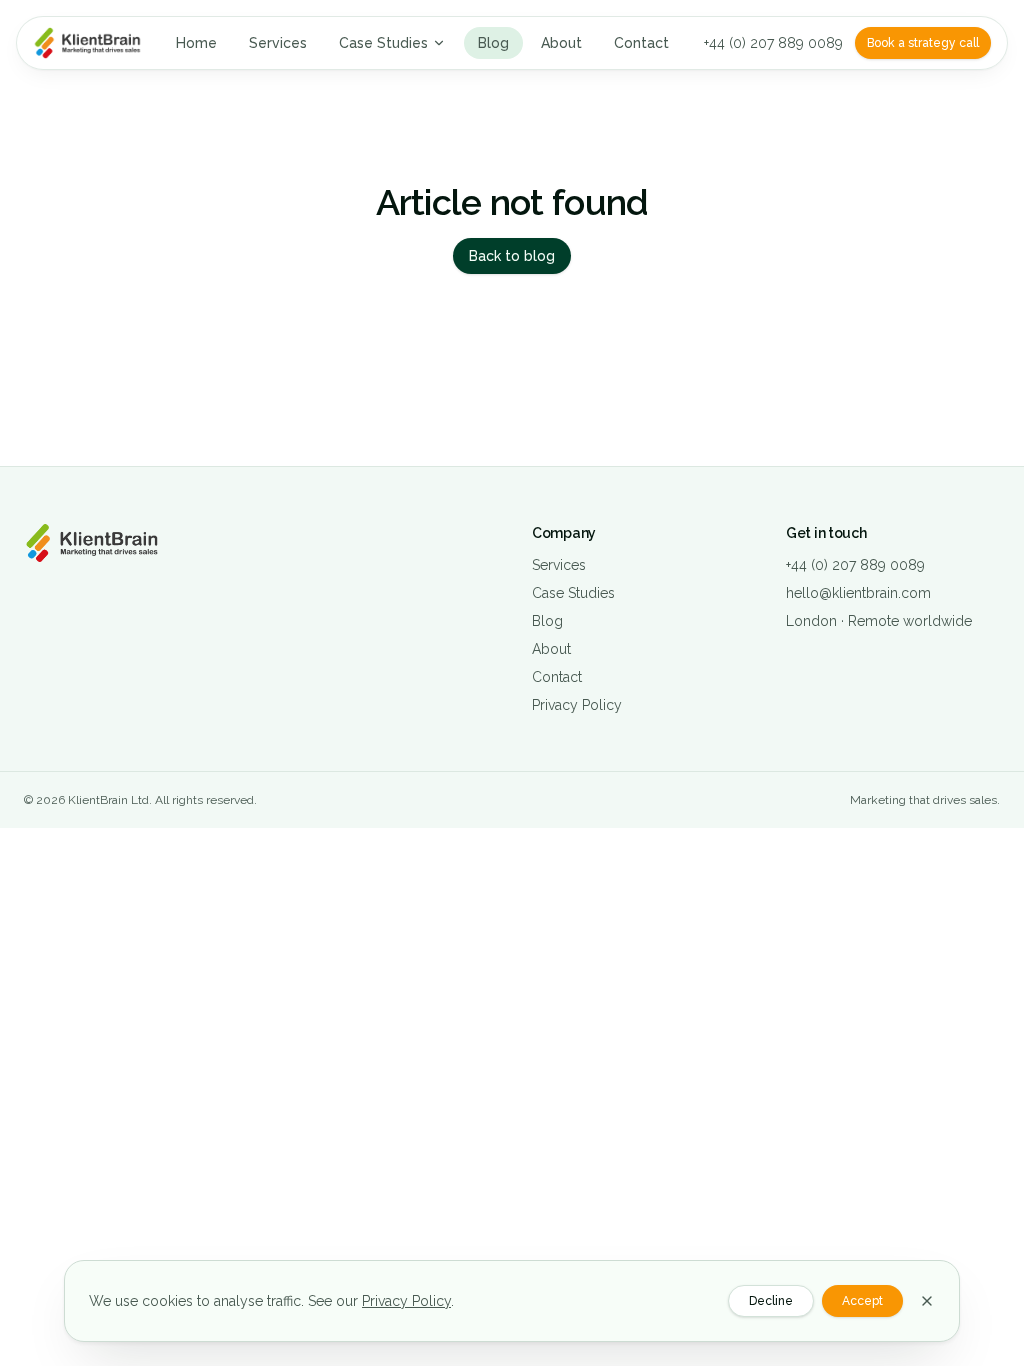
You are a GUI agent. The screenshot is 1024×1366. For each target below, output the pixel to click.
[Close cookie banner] (927, 1301)
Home (196, 43)
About (561, 43)
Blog (493, 43)
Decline (771, 1301)
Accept (862, 1301)
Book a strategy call (923, 43)
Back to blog (512, 256)
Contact (641, 43)
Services (278, 43)
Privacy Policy (577, 705)
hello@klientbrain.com (858, 593)
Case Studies (383, 43)
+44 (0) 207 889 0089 (773, 43)
